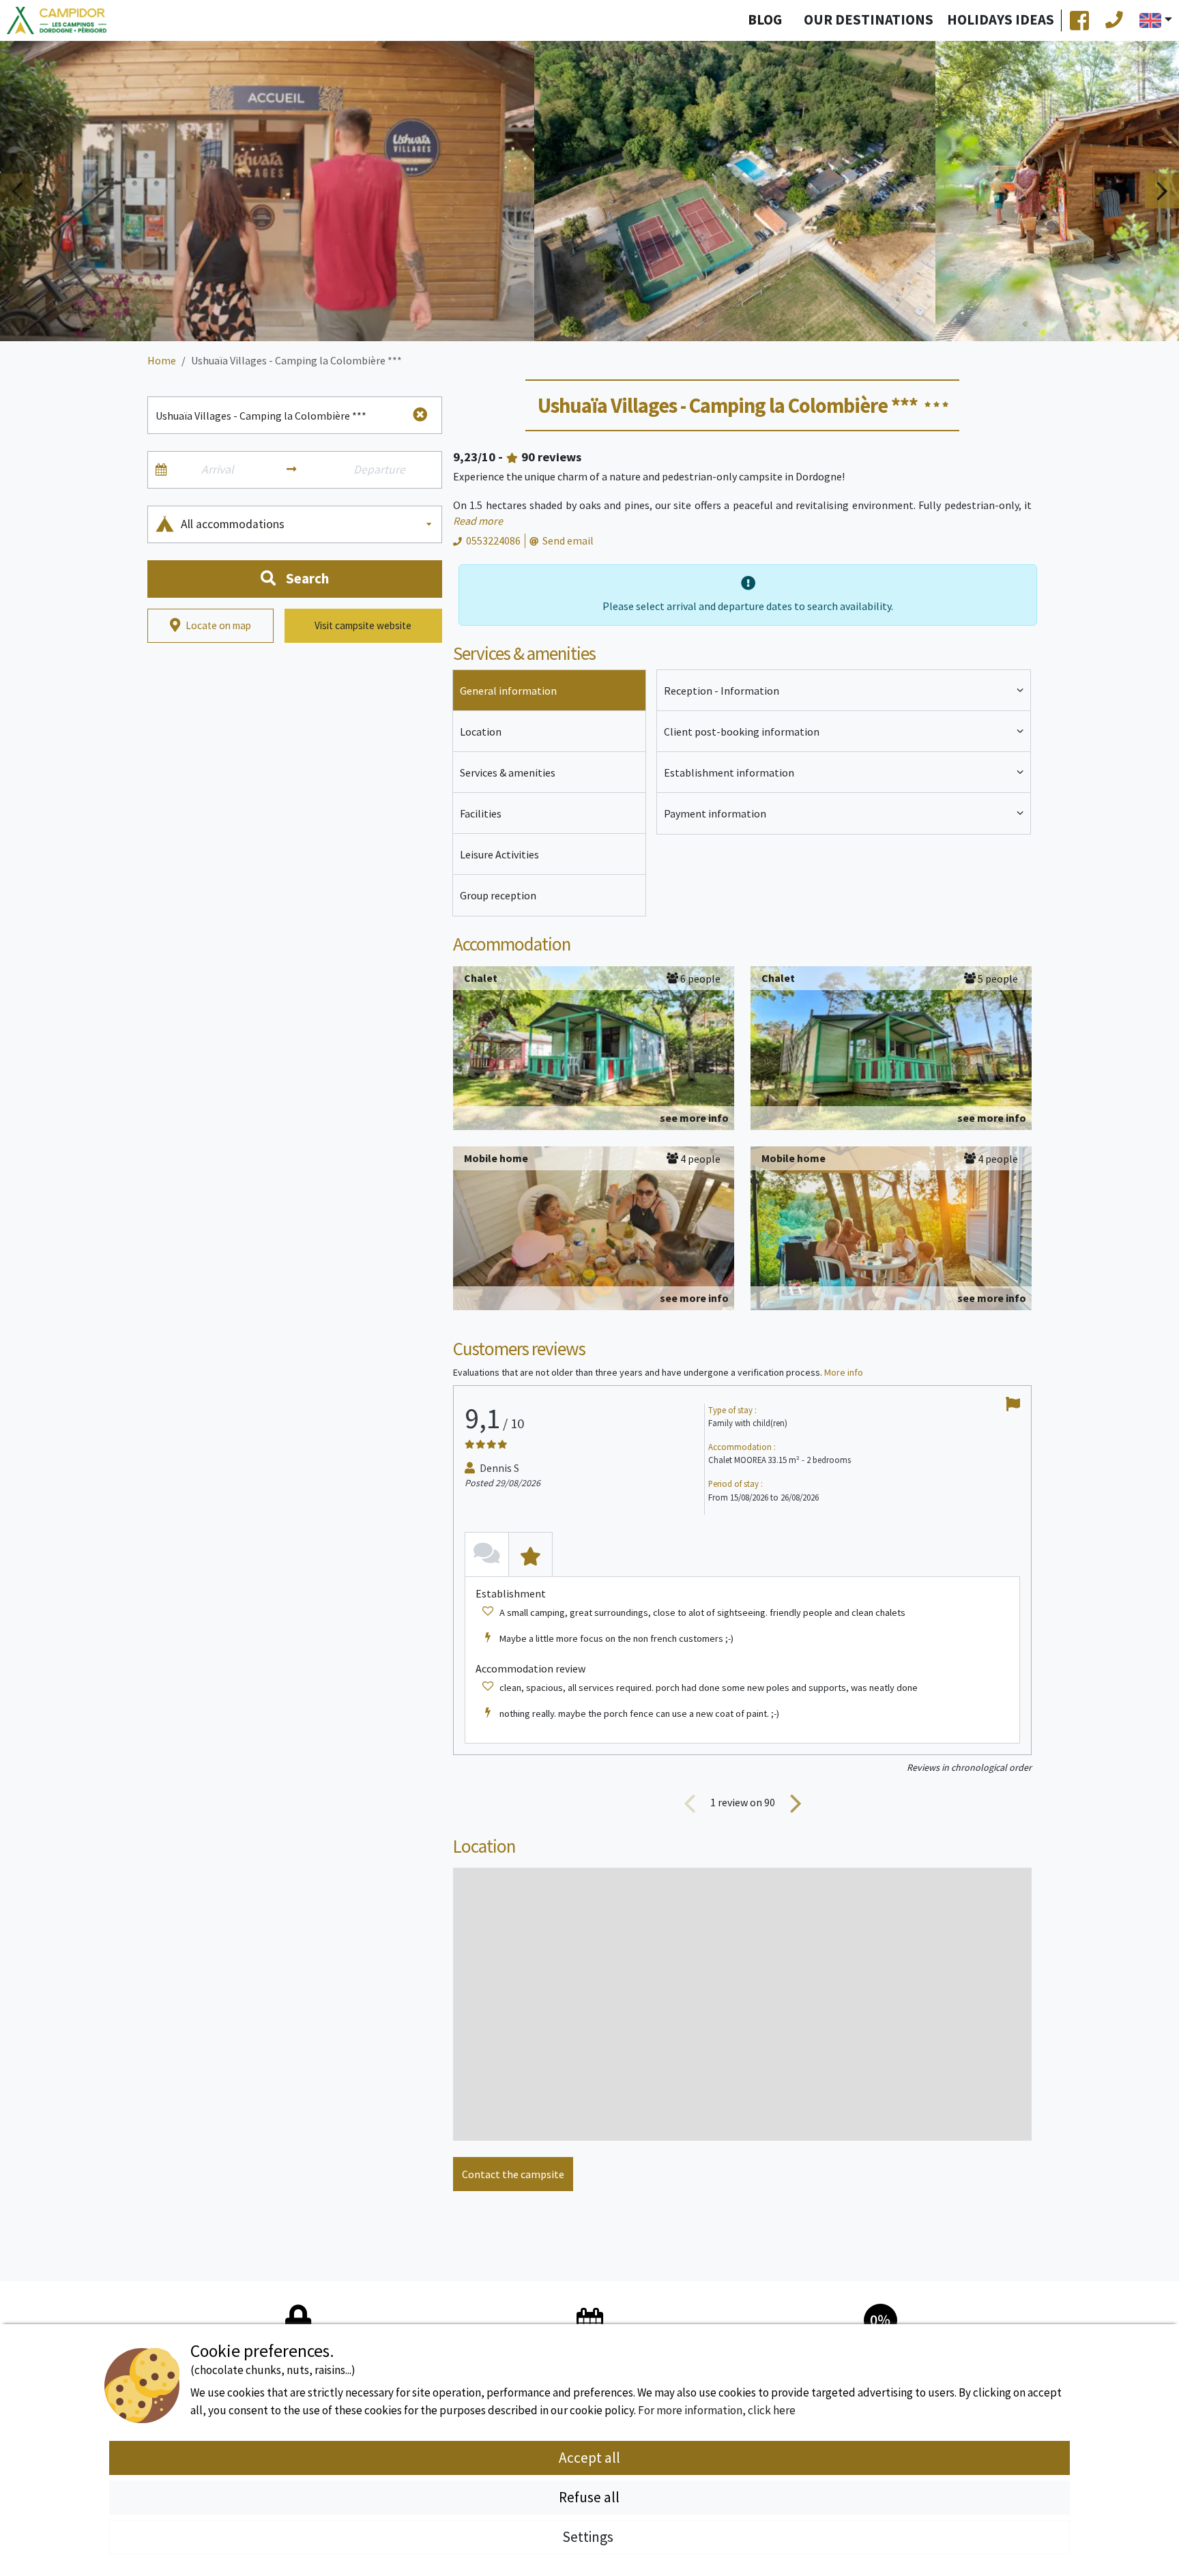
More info (844, 1372)
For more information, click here (717, 2410)
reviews (551, 457)
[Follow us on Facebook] (1079, 20)
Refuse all (589, 2497)
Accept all (589, 2458)
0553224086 (493, 540)
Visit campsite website (363, 625)
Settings (589, 2537)
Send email (568, 540)
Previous (17, 191)
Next (1162, 191)
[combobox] (307, 524)
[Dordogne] (57, 21)
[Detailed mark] (530, 1554)
